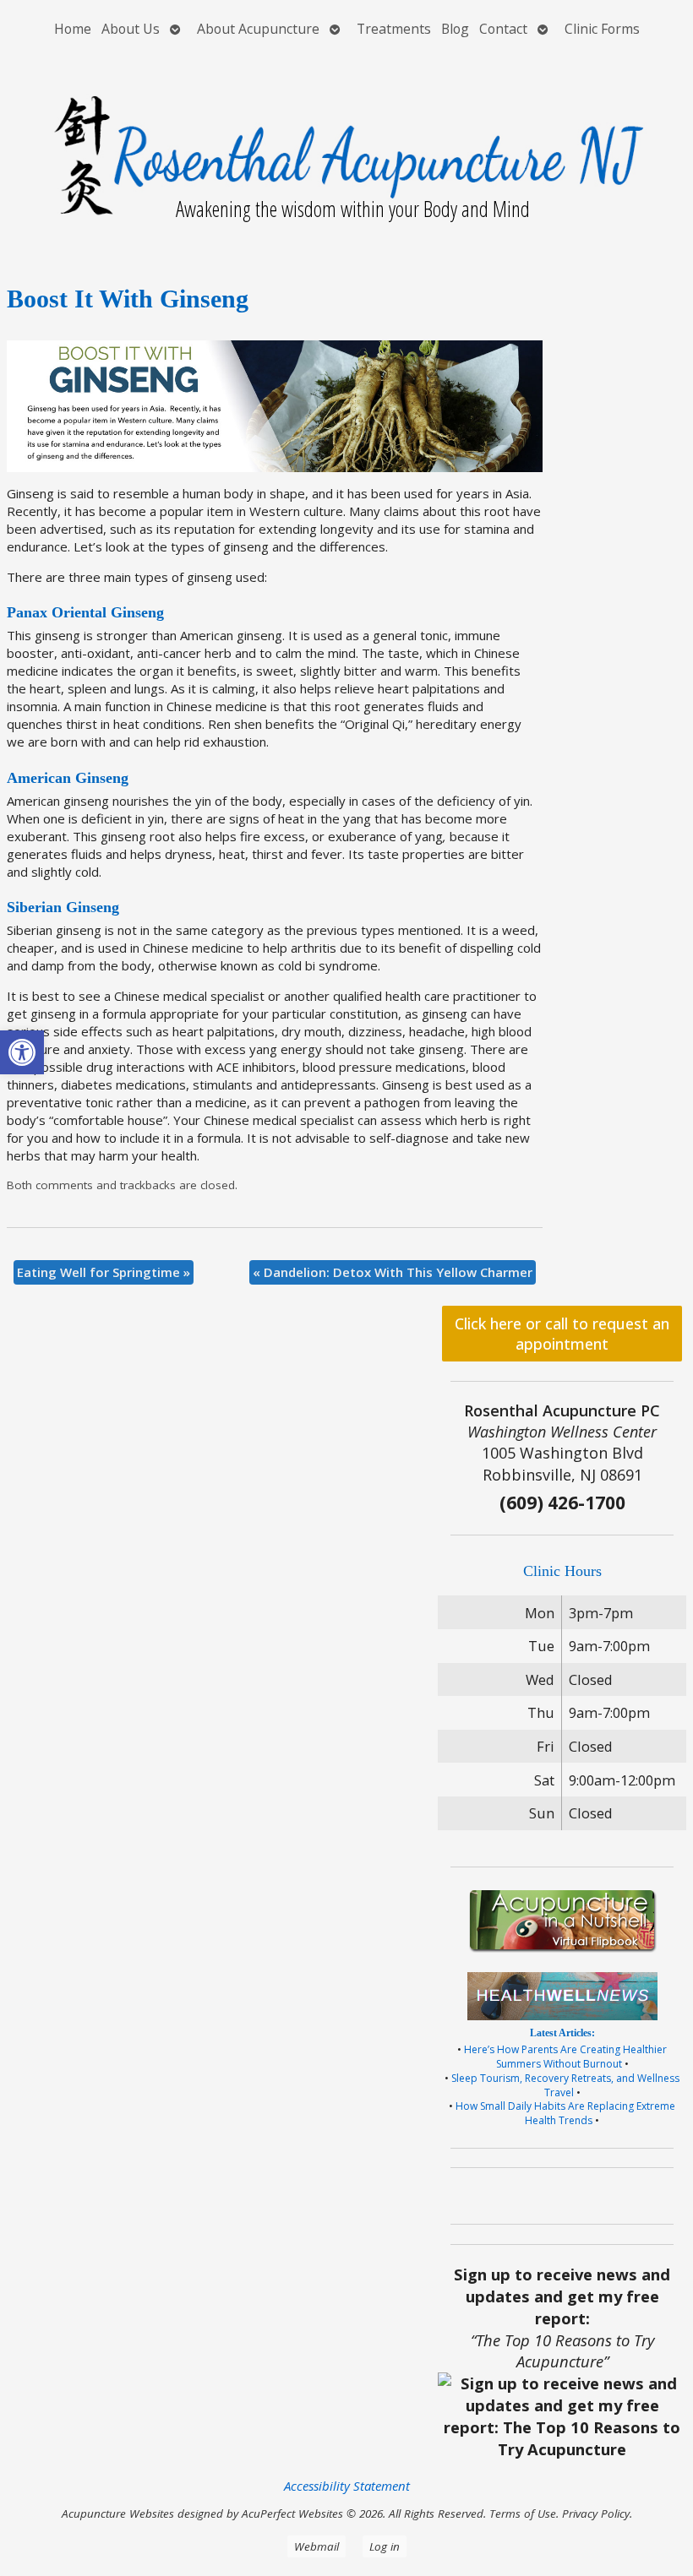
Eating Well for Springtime (104, 1272)
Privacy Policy (596, 2514)
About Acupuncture (258, 29)
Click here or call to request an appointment (562, 1334)
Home (73, 29)
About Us (131, 29)
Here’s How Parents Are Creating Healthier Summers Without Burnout (565, 2057)
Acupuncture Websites (118, 2514)
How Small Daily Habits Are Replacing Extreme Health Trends (565, 2113)
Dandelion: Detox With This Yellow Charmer (393, 1272)
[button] (22, 1052)
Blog (455, 29)
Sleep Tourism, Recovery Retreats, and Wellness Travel (565, 2085)
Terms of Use (523, 2514)
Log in (385, 2546)
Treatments (394, 29)
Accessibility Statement (347, 2486)
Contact (503, 29)
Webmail (316, 2546)
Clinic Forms (602, 29)
